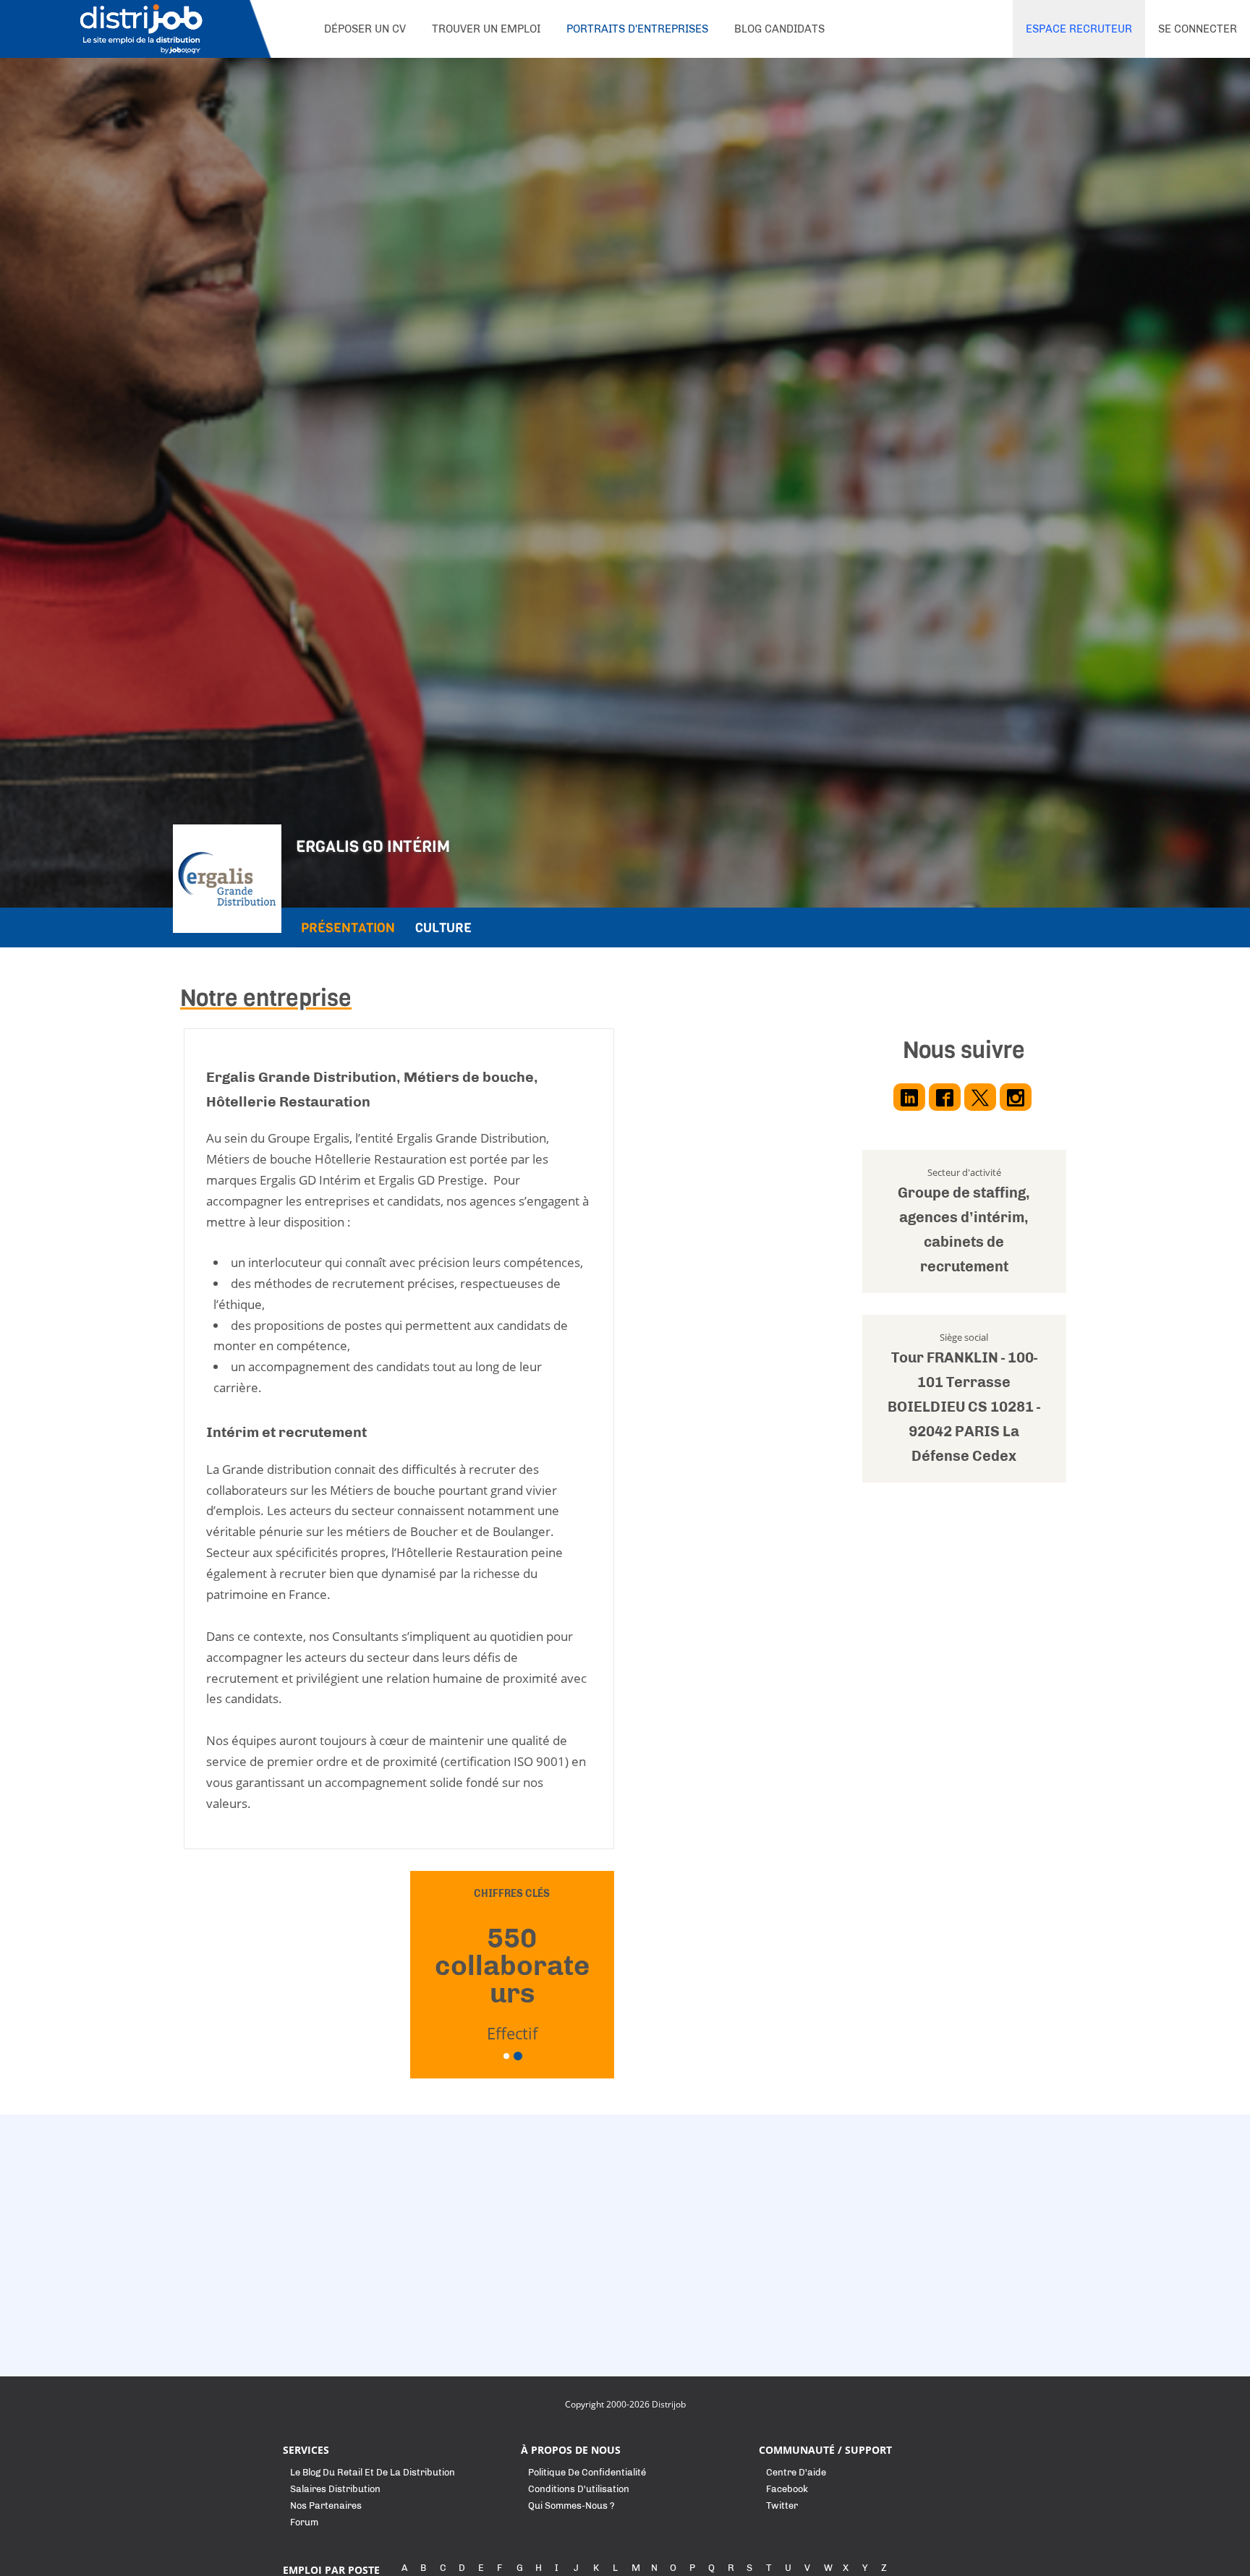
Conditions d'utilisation (579, 2489)
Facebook (787, 2489)
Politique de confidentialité (587, 2472)
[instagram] (1016, 1097)
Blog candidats (779, 29)
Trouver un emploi (486, 29)
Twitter (782, 2505)
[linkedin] (909, 1097)
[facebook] (945, 1097)
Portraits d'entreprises (637, 29)
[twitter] (980, 1097)
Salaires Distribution (335, 2489)
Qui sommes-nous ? (571, 2505)
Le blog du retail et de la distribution (373, 2472)
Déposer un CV (365, 29)
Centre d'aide (796, 2472)
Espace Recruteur (1079, 29)
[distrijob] (140, 29)
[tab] (348, 927)
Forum (304, 2522)
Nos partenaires (326, 2505)
